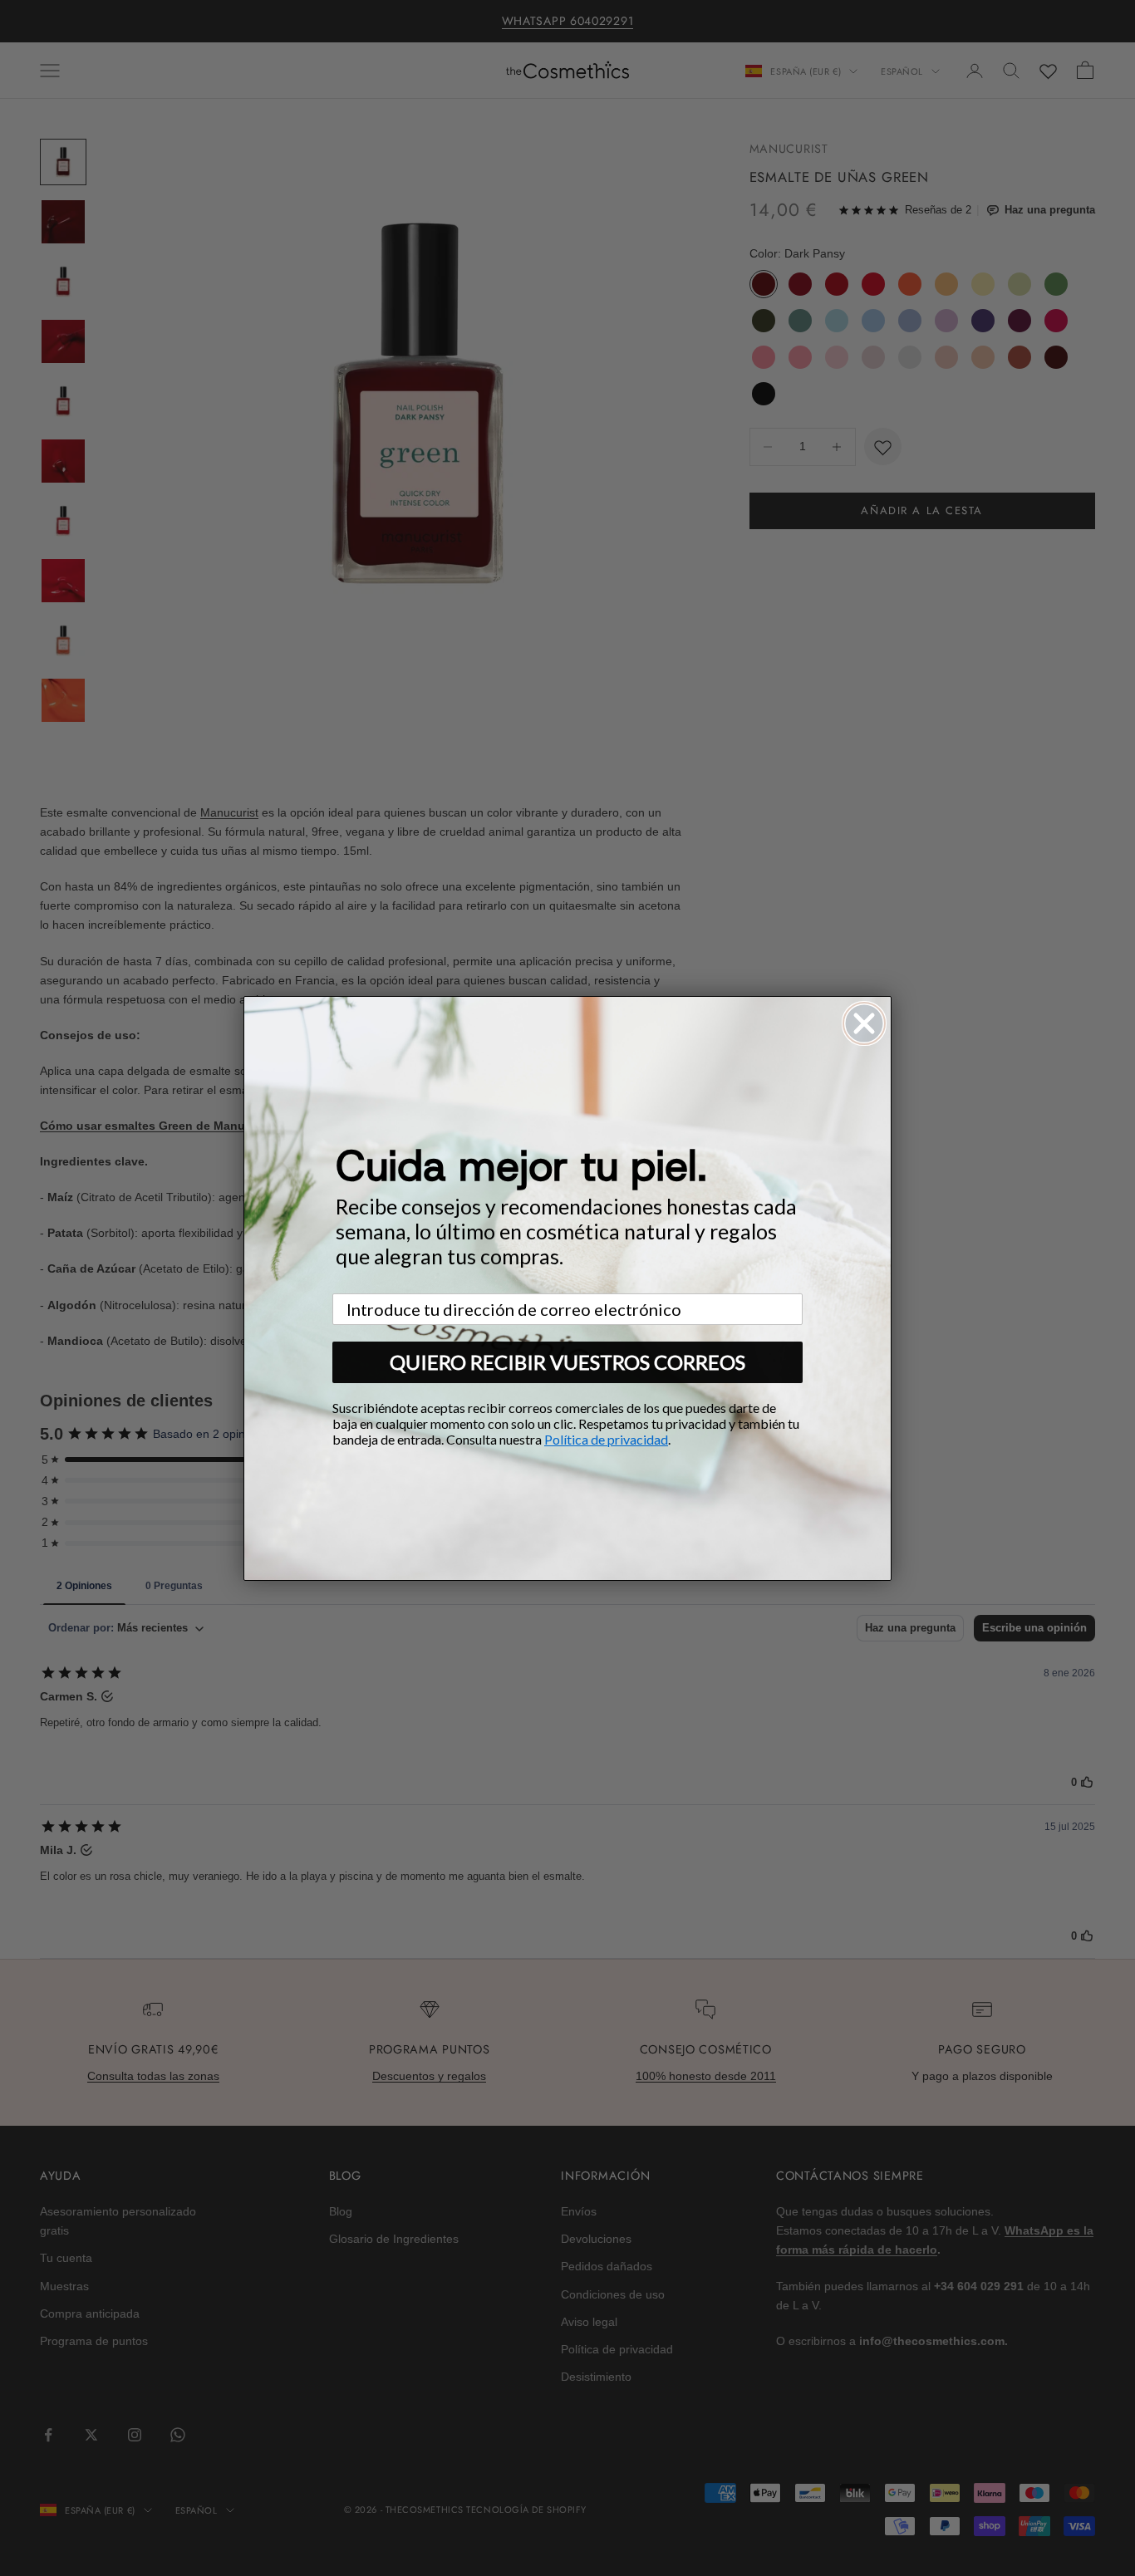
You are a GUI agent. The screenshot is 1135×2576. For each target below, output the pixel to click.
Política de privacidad (606, 1439)
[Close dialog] (864, 1023)
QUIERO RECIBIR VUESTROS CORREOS (567, 1362)
